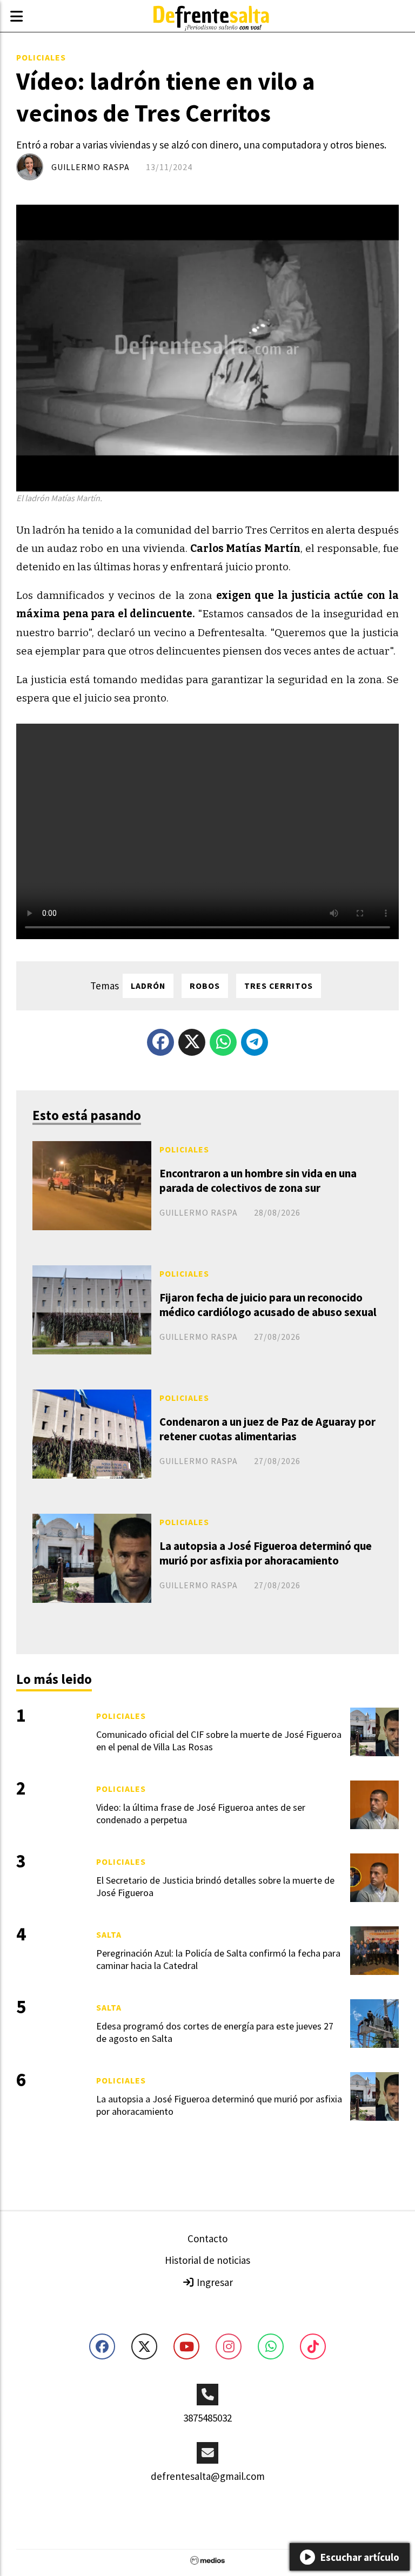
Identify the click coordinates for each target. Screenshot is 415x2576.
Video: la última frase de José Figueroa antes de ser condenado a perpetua (201, 1813)
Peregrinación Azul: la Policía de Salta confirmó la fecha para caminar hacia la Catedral (218, 1959)
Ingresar (214, 2282)
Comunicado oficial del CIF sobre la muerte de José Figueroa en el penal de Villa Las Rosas (219, 1741)
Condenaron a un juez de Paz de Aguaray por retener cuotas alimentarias (267, 1429)
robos (205, 986)
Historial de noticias (207, 2260)
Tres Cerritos (279, 986)
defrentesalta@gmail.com (208, 2476)
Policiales (41, 57)
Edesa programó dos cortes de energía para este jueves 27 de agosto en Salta (215, 2032)
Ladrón (148, 986)
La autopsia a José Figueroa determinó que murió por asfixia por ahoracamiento (266, 1553)
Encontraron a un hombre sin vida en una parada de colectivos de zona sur (258, 1181)
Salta (109, 1934)
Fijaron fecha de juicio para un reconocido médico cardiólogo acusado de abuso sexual (268, 1305)
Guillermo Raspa (91, 167)
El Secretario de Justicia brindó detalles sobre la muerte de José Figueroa (215, 1886)
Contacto (207, 2238)
